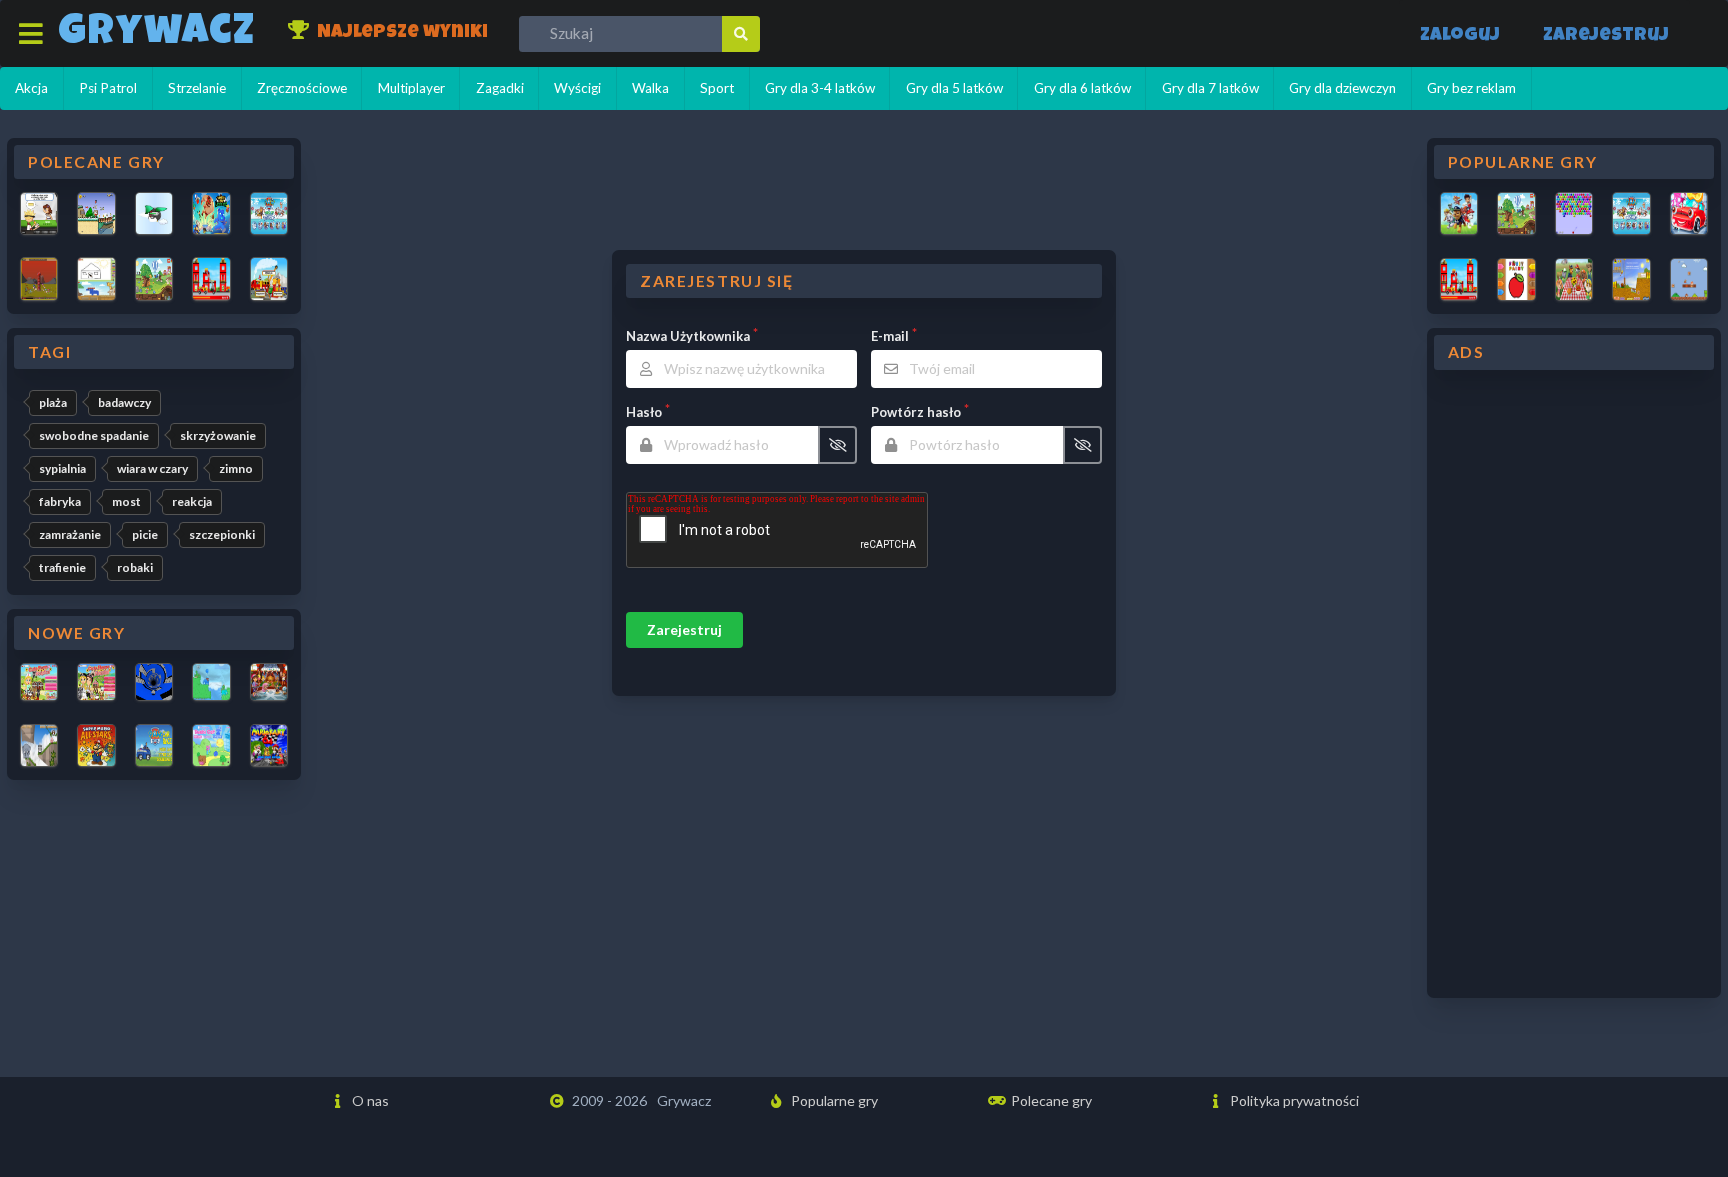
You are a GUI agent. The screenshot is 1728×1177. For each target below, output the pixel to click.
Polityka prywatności (1293, 1100)
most (126, 501)
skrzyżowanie (218, 435)
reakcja (192, 501)
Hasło (644, 412)
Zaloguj (1460, 36)
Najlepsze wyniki (400, 33)
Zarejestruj (1606, 36)
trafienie (62, 567)
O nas (369, 1100)
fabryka (60, 501)
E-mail (890, 336)
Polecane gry (1050, 1100)
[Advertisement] (1574, 684)
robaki (135, 567)
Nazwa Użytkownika (688, 336)
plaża (53, 402)
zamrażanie (70, 534)
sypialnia (62, 468)
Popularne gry (833, 1100)
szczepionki (222, 534)
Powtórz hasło (916, 412)
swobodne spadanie (94, 435)
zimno (236, 468)
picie (145, 534)
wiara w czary (152, 468)
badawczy (124, 402)
